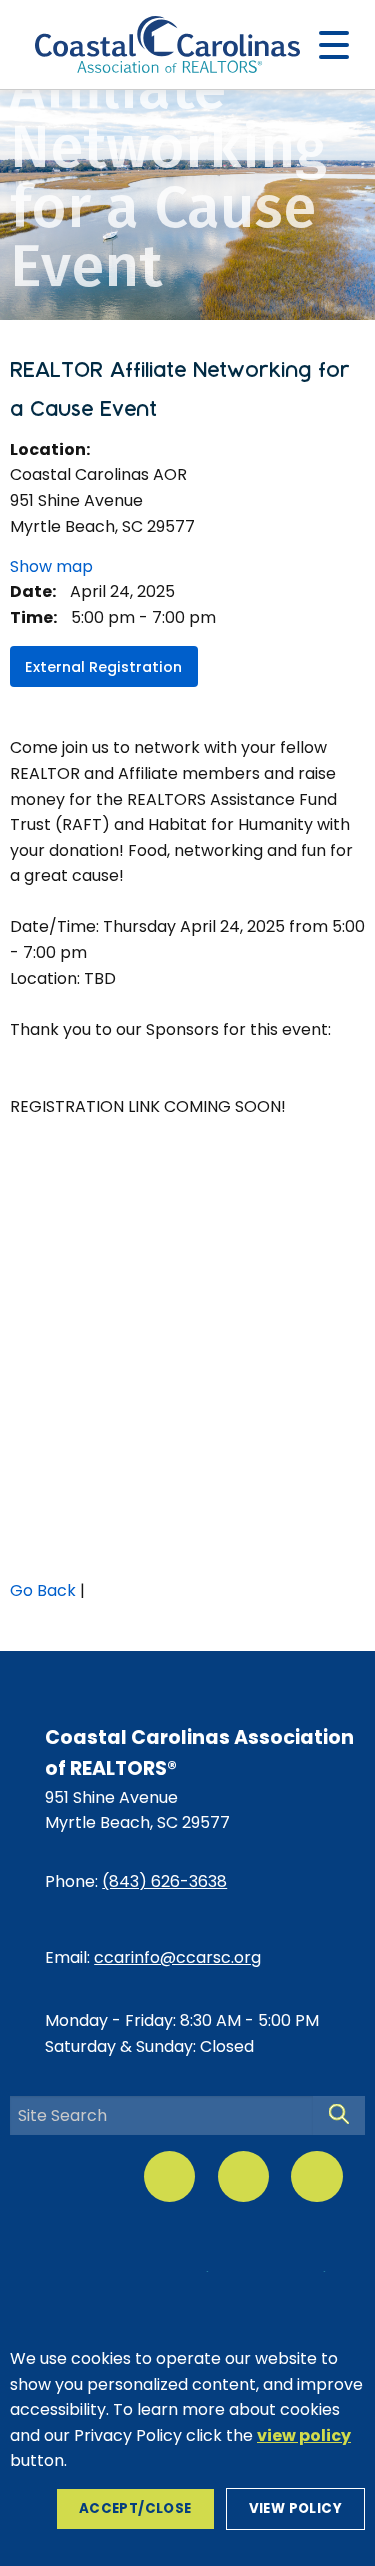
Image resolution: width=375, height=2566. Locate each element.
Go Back (43, 1590)
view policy (295, 2508)
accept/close (135, 2508)
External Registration (103, 667)
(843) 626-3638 (164, 1881)
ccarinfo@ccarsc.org (177, 1957)
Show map (51, 566)
